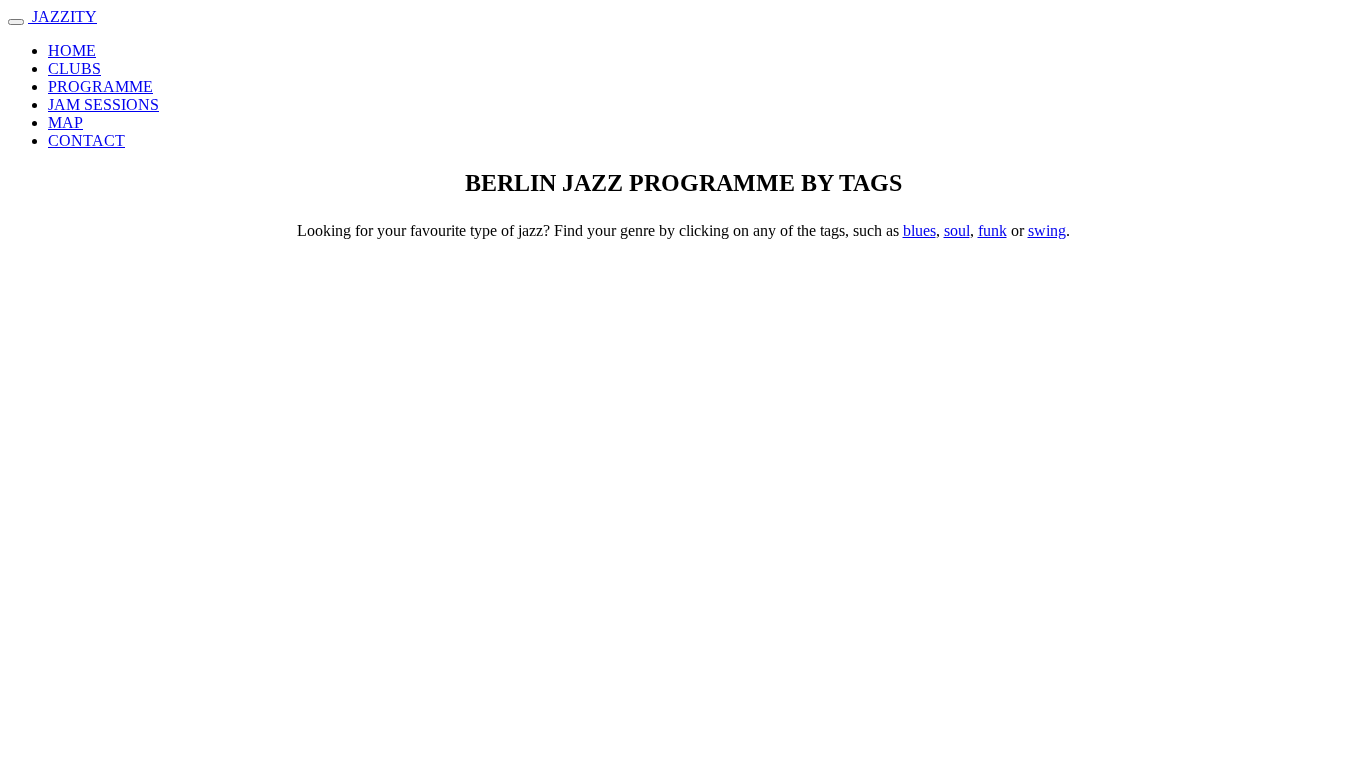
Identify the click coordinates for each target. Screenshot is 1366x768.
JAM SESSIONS (103, 104)
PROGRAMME (100, 86)
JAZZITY (62, 16)
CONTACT (86, 140)
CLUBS (74, 68)
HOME (72, 50)
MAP (65, 122)
